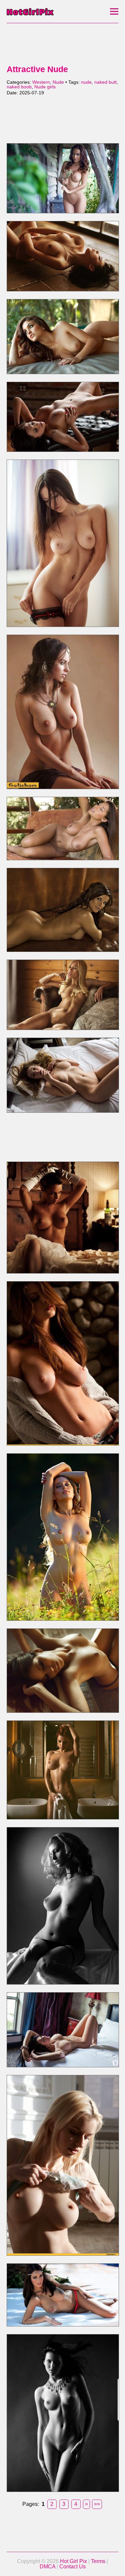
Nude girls (45, 87)
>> (97, 2504)
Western (41, 82)
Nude (58, 82)
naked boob (19, 87)
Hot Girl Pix (73, 2561)
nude (86, 82)
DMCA (47, 2567)
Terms (98, 2561)
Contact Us (72, 2567)
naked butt (105, 82)
